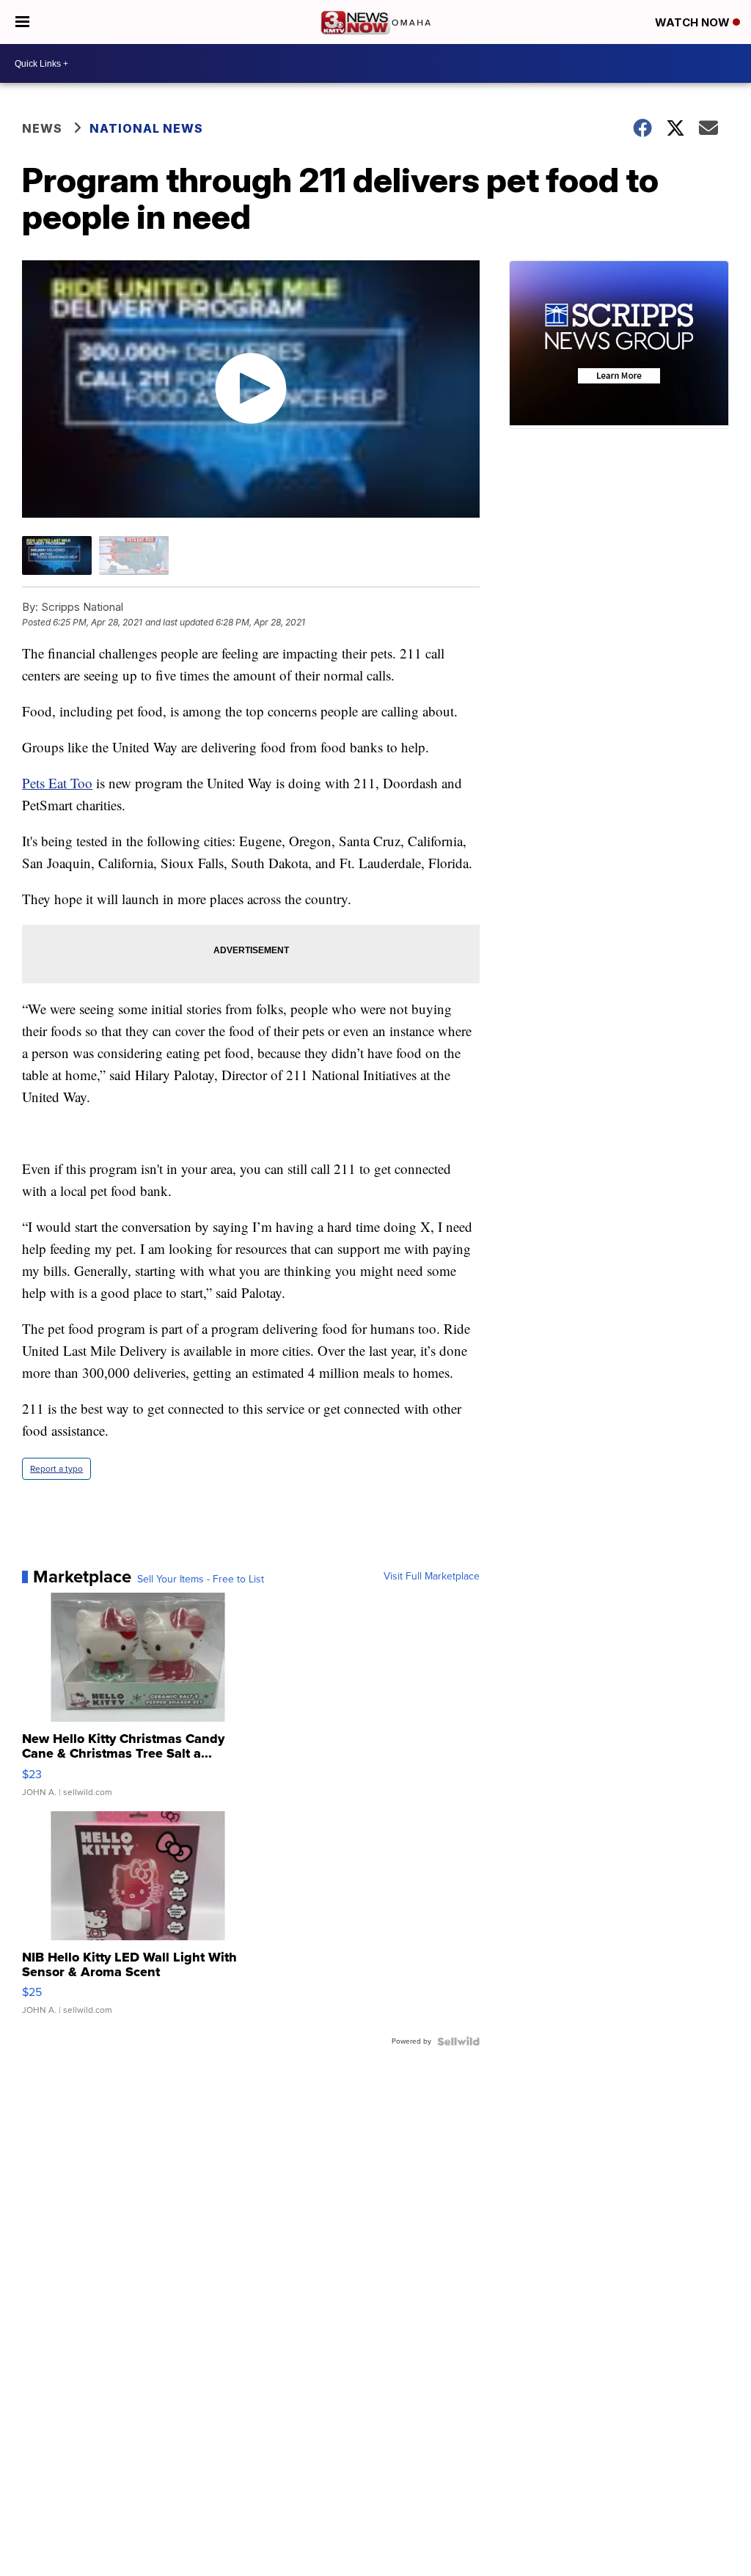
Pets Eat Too (57, 783)
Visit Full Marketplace (432, 1577)
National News (146, 128)
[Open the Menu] (22, 22)
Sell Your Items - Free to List (201, 1579)
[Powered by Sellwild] (458, 2041)
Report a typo (56, 1469)
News (42, 128)
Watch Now (694, 22)
